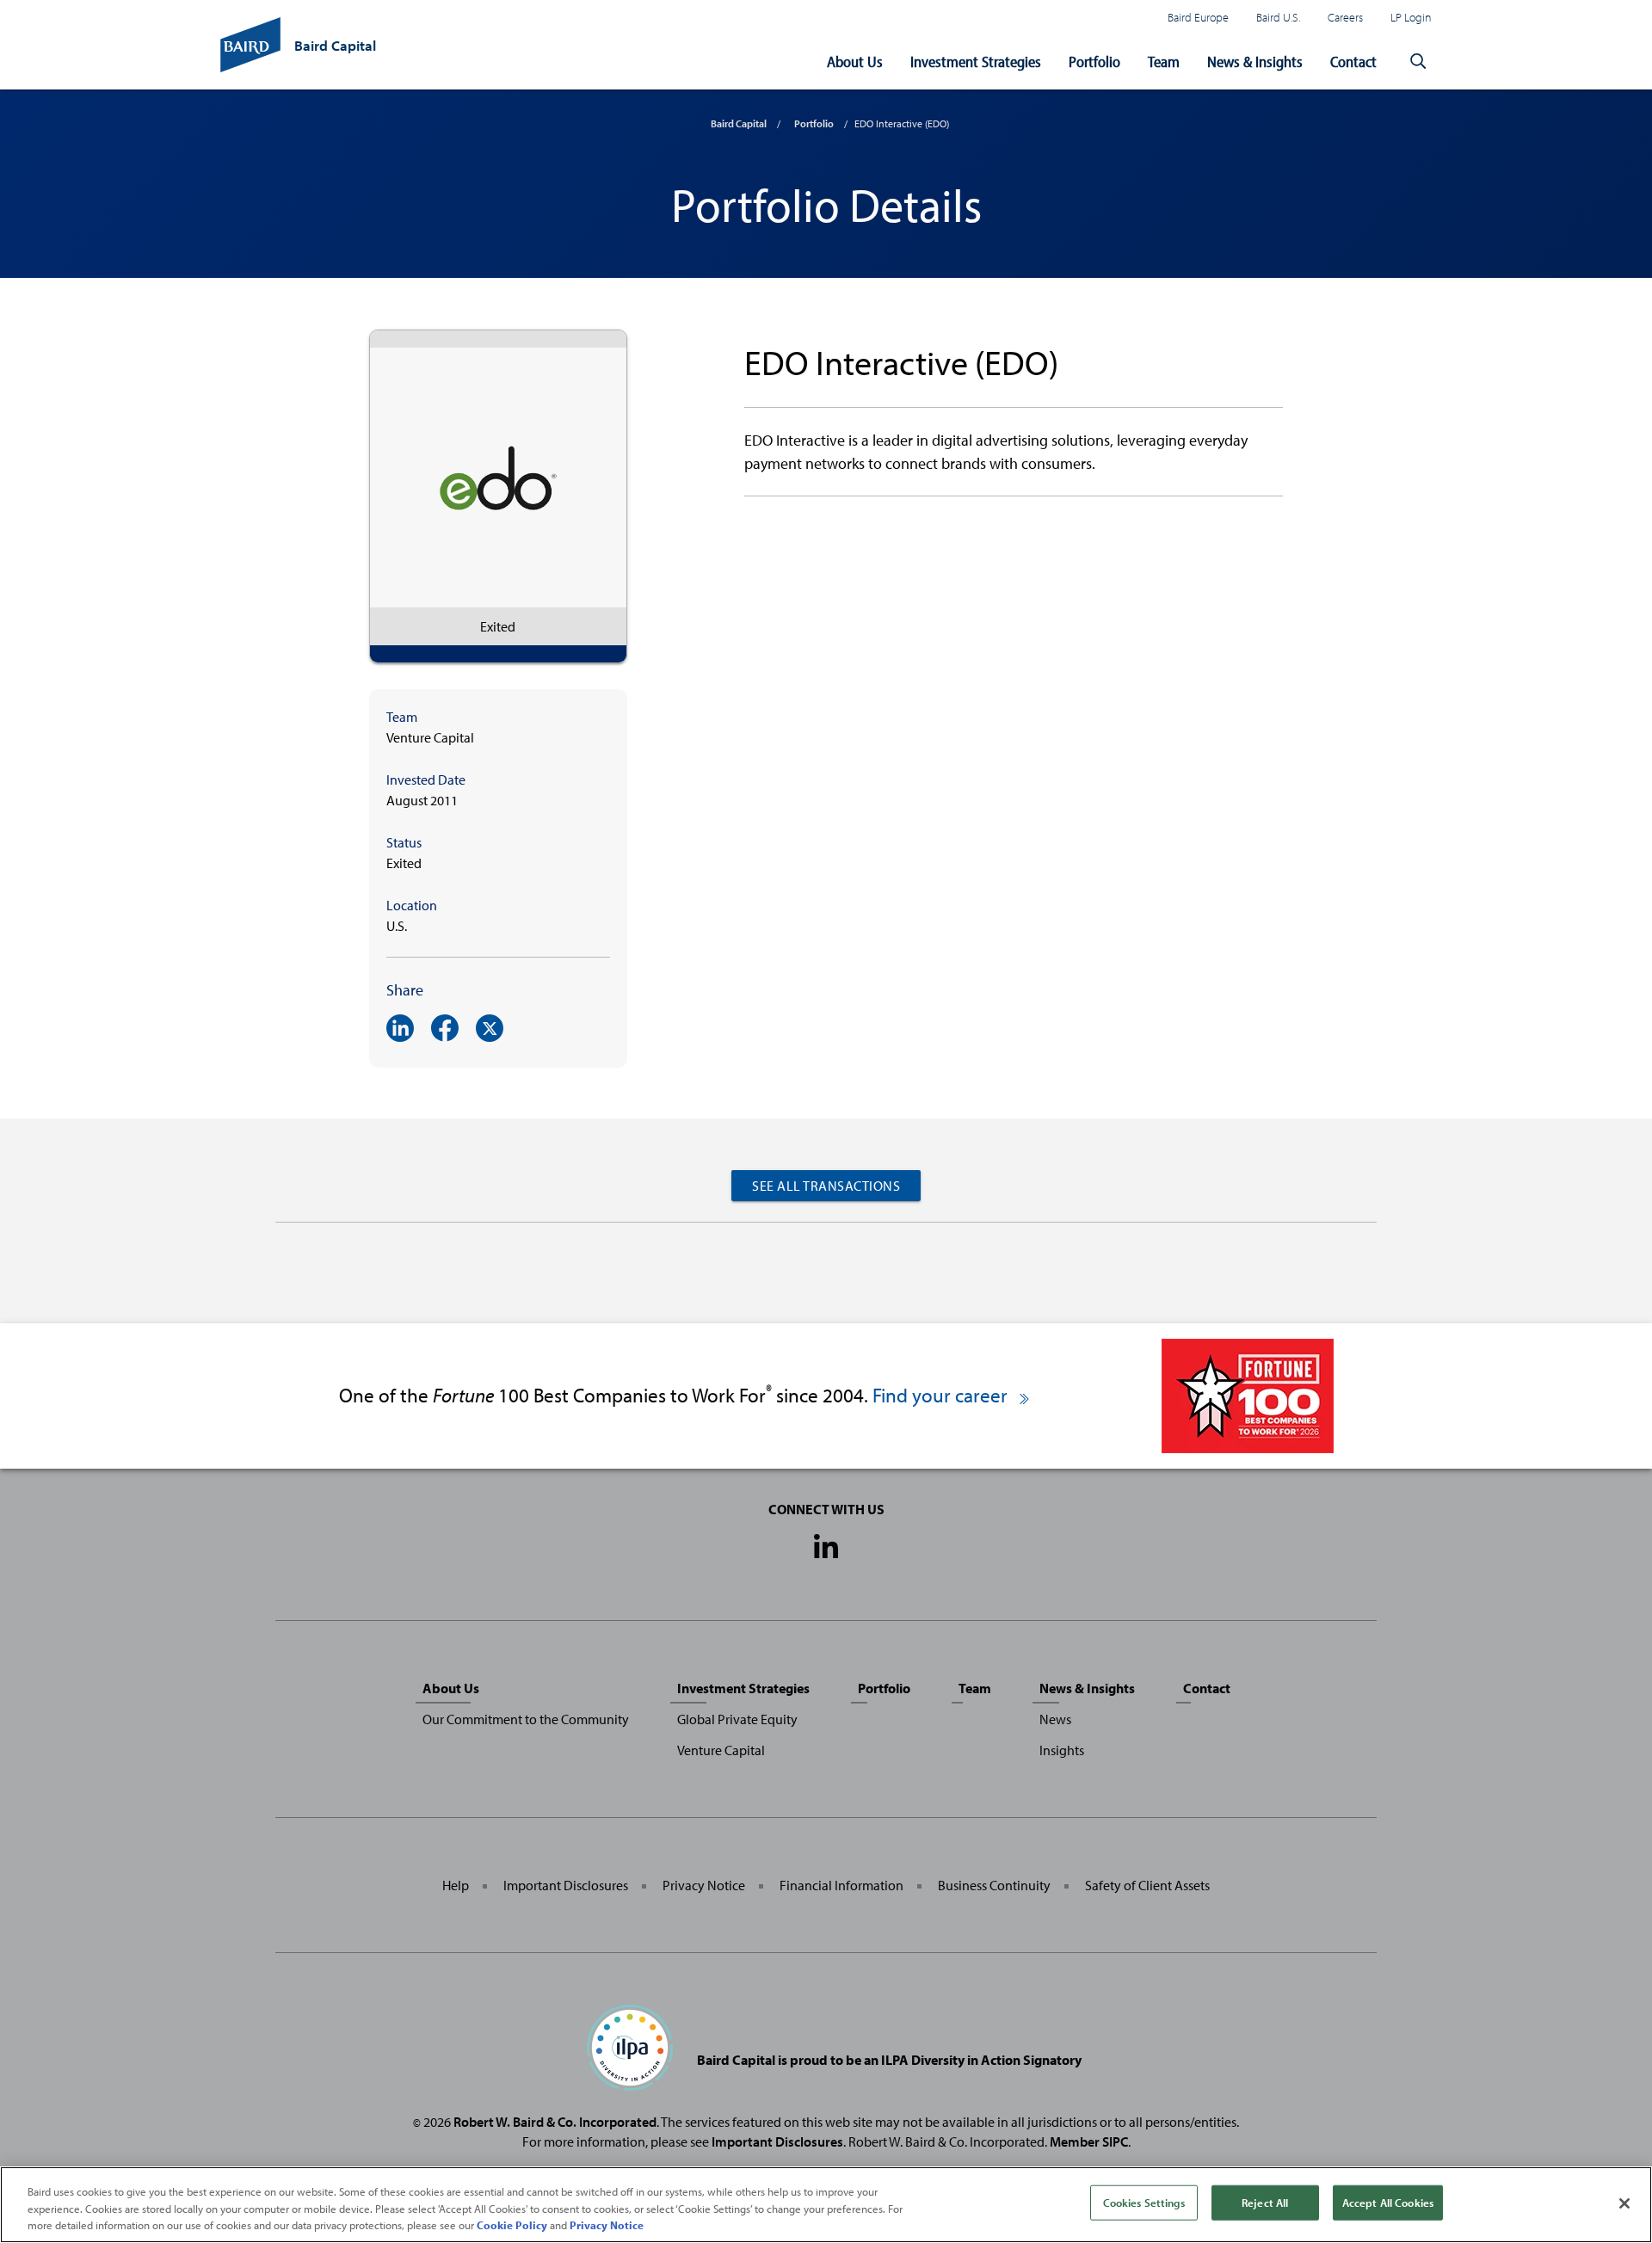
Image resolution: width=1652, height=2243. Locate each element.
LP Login (1411, 17)
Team (1164, 62)
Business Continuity (994, 1885)
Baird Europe (1198, 17)
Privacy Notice (704, 1885)
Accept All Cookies (1388, 2202)
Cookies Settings (1144, 2202)
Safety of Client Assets (1147, 1885)
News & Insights (1255, 62)
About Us (855, 62)
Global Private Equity (737, 1719)
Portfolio (1094, 62)
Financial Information (841, 1885)
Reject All (1265, 2202)
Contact (1353, 62)
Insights (1062, 1750)
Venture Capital (721, 1750)
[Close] (1624, 2203)
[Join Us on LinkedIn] (826, 1548)
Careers (1345, 17)
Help (456, 1885)
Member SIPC (1089, 2141)
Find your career (942, 1395)
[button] (1418, 62)
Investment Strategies (976, 62)
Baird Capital (739, 123)
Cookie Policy (512, 2225)
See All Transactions (826, 1186)
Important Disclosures (566, 1885)
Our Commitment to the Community (526, 1719)
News (1055, 1719)
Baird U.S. (1278, 17)
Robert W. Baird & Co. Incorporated (555, 2122)
